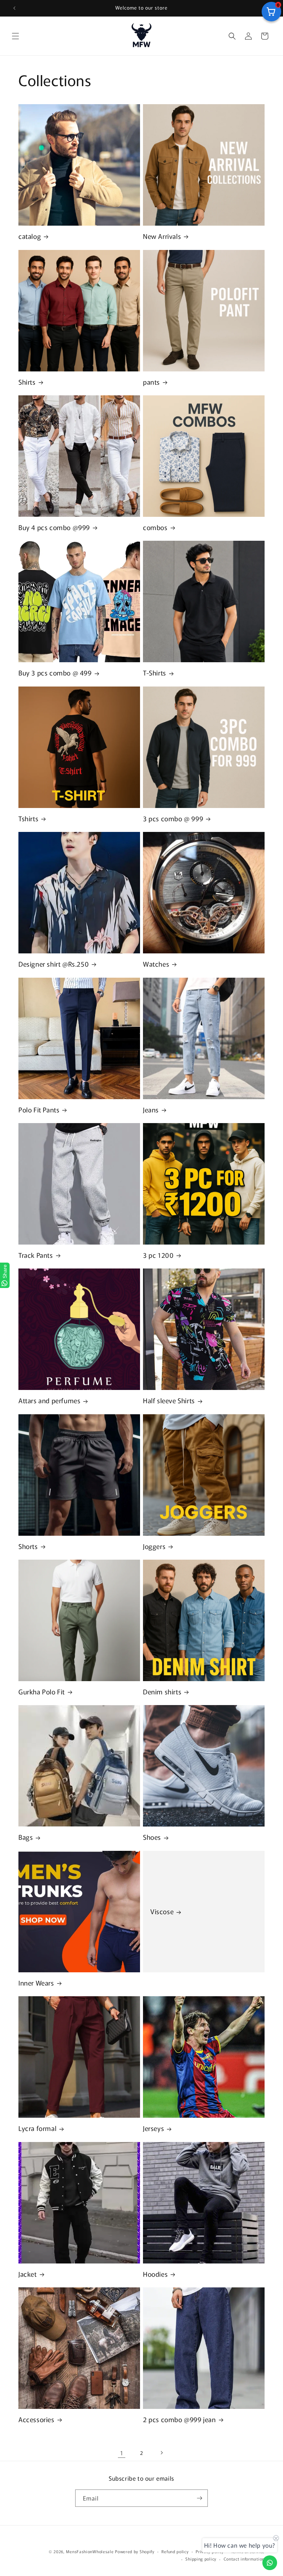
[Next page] (161, 2453)
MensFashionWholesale (90, 2551)
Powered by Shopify (135, 2551)
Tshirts (28, 818)
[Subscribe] (199, 2498)
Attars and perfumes (49, 1400)
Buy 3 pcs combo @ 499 (55, 673)
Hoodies (155, 2274)
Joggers (154, 1546)
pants (151, 382)
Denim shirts (162, 1692)
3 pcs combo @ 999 (173, 818)
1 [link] (122, 2453)
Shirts (27, 382)
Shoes (152, 1837)
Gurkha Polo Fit (42, 1692)
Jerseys (153, 2128)
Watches (156, 964)
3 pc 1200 (158, 1255)
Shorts (28, 1546)
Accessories (36, 2419)
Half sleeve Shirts (169, 1400)
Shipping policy (201, 2559)
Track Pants (36, 1255)
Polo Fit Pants (39, 1110)
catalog (30, 236)
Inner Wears (36, 1983)
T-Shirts (155, 673)
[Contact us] (270, 2563)
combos (155, 527)
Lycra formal (37, 2128)
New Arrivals (162, 236)
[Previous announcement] (14, 8)
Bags (26, 1837)
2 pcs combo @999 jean (179, 2419)
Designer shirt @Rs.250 (54, 964)
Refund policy (175, 2551)
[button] (15, 36)
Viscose (162, 1911)
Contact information (244, 2559)
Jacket (28, 2274)
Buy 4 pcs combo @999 (54, 527)
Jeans (151, 1110)
